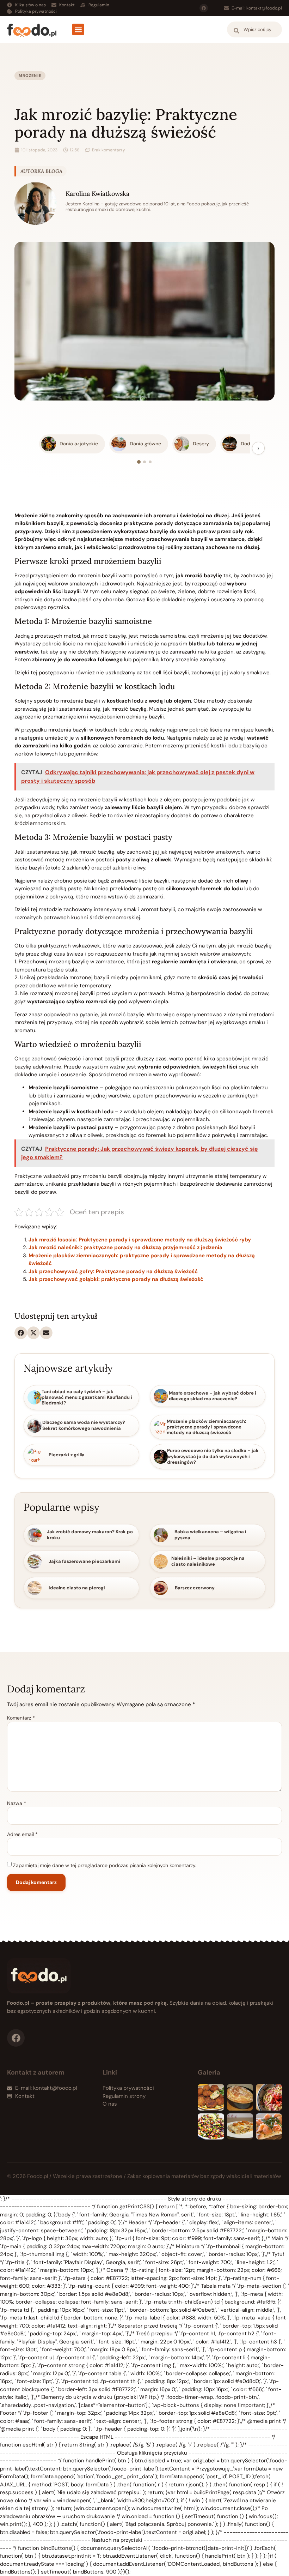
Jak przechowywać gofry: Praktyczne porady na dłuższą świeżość (113, 1271)
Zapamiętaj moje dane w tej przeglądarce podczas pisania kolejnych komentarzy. (105, 1865)
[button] (78, 29)
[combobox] (254, 29)
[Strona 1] (139, 462)
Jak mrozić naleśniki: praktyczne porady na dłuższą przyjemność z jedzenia (125, 1247)
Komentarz (21, 1718)
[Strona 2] (144, 462)
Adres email (22, 1834)
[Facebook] (204, 8)
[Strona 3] (150, 462)
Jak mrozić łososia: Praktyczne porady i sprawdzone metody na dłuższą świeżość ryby (140, 1240)
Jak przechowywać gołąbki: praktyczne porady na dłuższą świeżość (116, 1279)
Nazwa (17, 1803)
